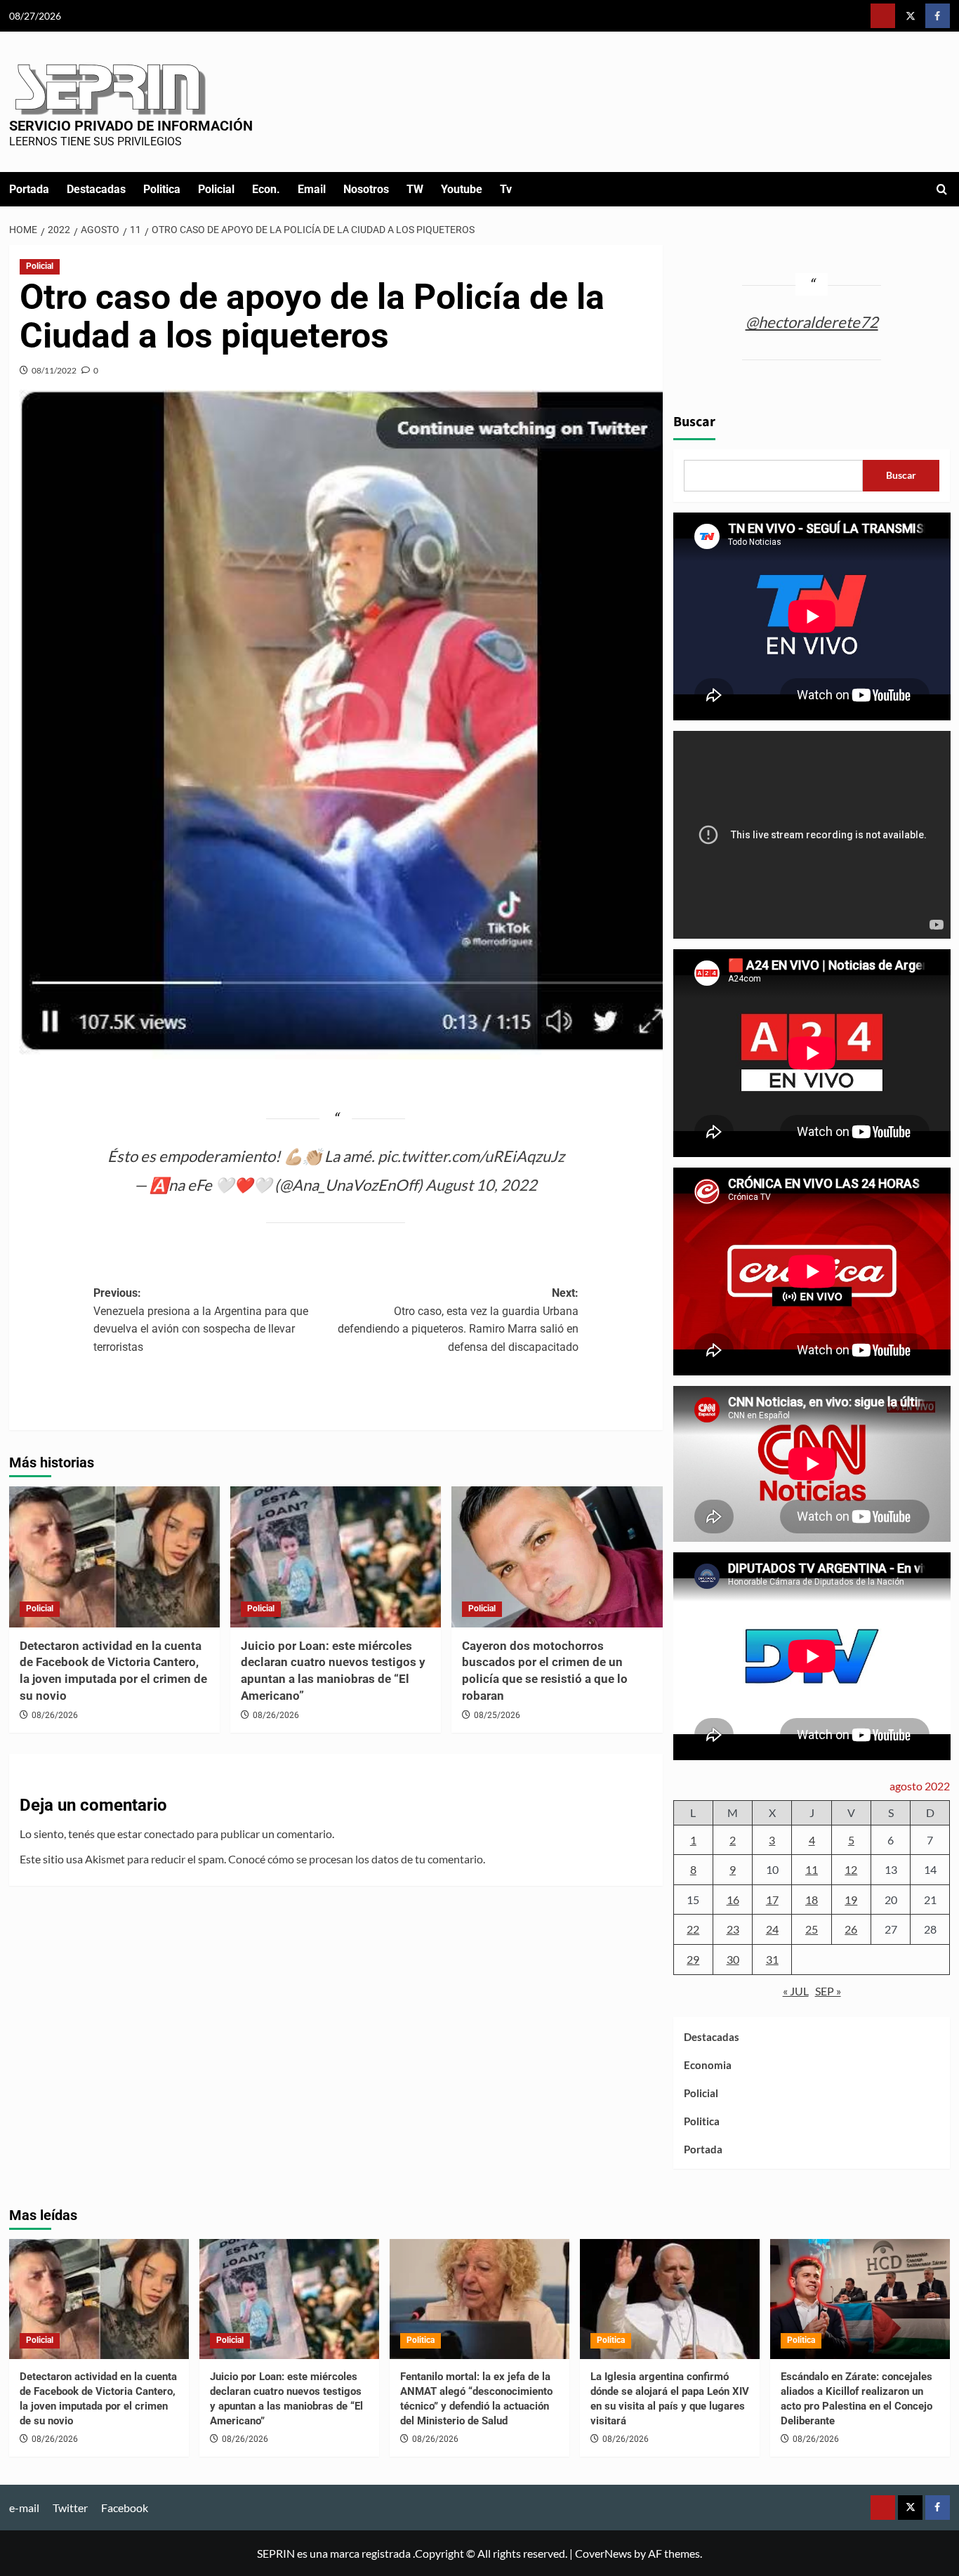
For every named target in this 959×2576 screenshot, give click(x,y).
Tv (506, 189)
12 (851, 1869)
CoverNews (603, 2553)
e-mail (24, 2508)
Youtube (462, 189)
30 (733, 1959)
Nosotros (366, 189)
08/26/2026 (55, 1715)
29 (693, 1959)
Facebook (125, 2508)
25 (812, 1929)
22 (693, 1929)
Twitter (70, 2508)
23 (733, 1929)
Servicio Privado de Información (131, 126)
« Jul (796, 1991)
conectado (169, 1834)
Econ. (266, 189)
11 (812, 1869)
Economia (708, 2065)
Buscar (694, 422)
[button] (942, 189)
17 (772, 1900)
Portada (29, 189)
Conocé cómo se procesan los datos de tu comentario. (357, 1859)
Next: (458, 1320)
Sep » (828, 1991)
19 (851, 1900)
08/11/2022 (54, 370)
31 (772, 1959)
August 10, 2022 (481, 1185)
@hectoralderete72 (812, 322)
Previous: (201, 1320)
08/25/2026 (497, 1715)
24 (772, 1929)
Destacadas (96, 189)
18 (812, 1900)
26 (851, 1929)
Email (312, 189)
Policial (216, 189)
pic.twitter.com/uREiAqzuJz (471, 1156)
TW (415, 189)
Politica (162, 189)
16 (733, 1900)
